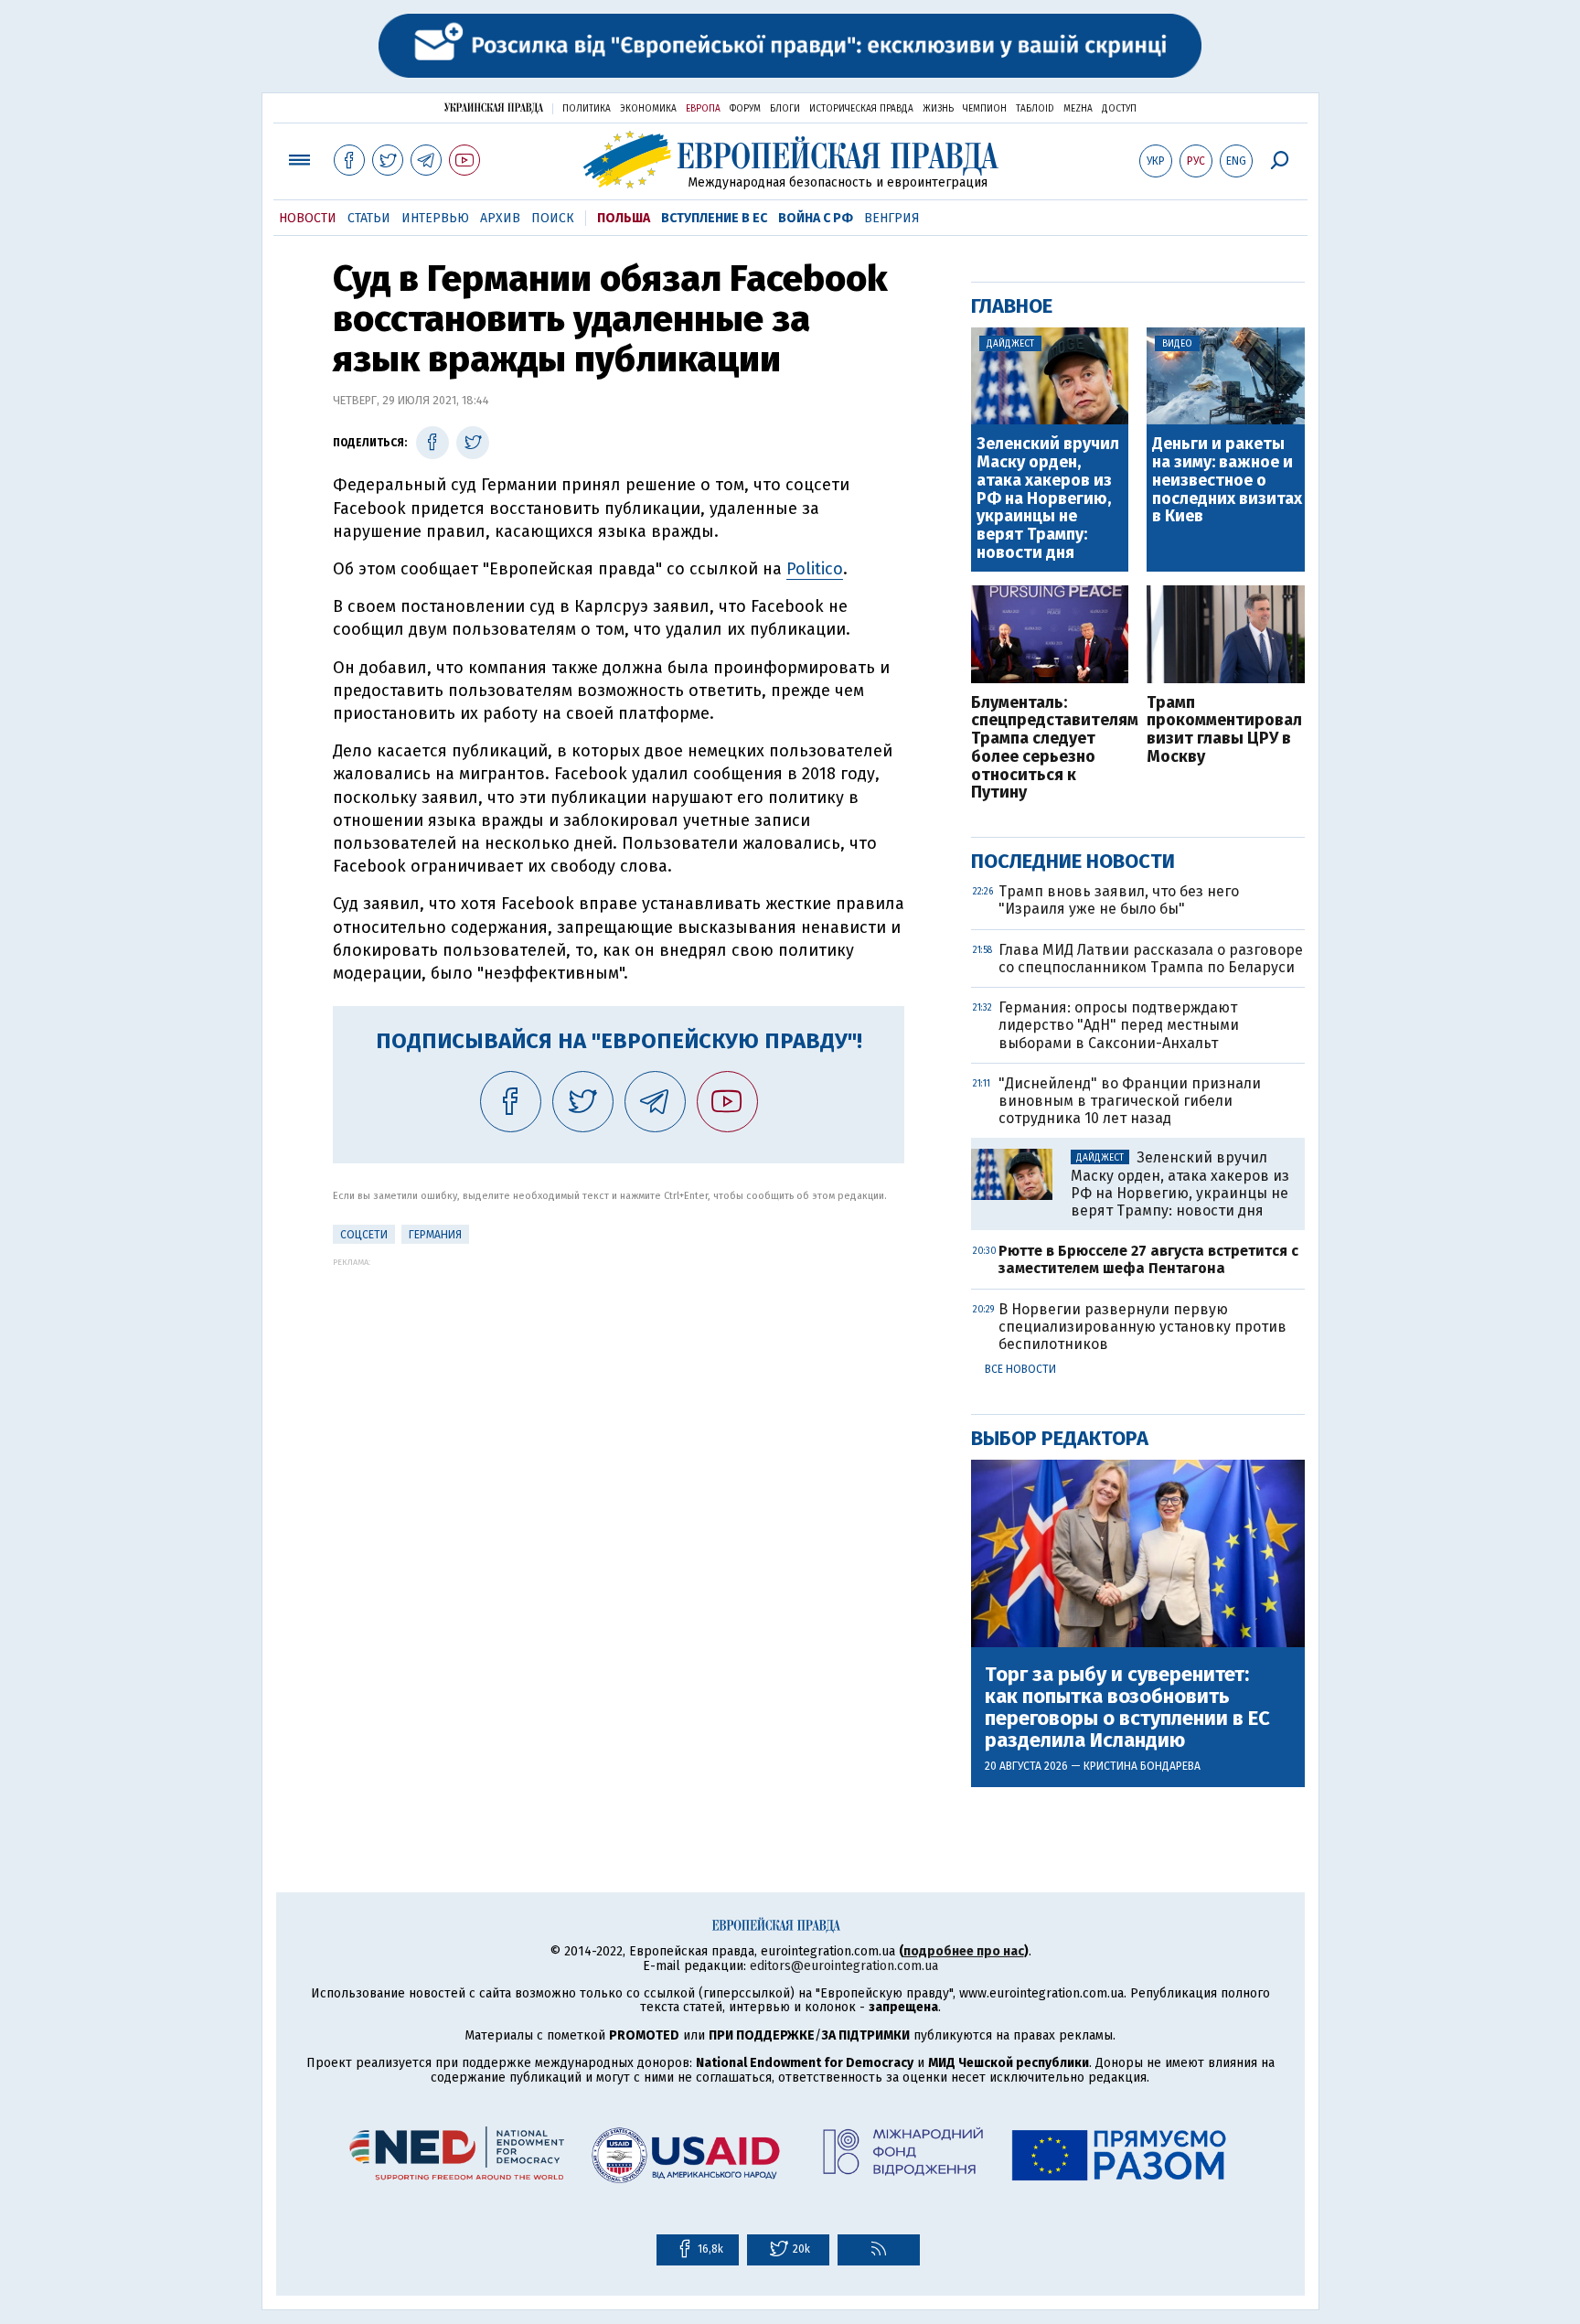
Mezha (1078, 109)
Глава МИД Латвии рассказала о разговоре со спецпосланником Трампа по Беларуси (1151, 959)
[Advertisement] (619, 1395)
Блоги (785, 109)
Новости (308, 218)
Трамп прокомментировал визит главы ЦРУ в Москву (1224, 730)
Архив (500, 218)
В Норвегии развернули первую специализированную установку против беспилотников (1142, 1327)
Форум (745, 109)
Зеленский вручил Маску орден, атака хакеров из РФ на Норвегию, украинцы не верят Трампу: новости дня (1048, 499)
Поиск (553, 218)
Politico (815, 569)
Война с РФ (816, 218)
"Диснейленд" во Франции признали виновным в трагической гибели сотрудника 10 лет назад (1130, 1101)
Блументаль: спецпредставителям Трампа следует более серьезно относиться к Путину (1050, 749)
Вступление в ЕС (714, 218)
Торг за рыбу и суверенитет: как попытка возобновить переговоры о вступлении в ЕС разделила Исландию (1127, 1708)
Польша (624, 218)
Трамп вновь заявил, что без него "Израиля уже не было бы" (1119, 900)
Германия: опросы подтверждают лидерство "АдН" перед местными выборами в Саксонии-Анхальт (1119, 1025)
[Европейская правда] (790, 160)
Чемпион (985, 109)
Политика (587, 109)
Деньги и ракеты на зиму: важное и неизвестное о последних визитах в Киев (1227, 481)
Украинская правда (494, 107)
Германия (435, 1235)
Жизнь (938, 109)
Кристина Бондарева (1142, 1766)
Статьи (369, 218)
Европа (703, 109)
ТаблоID (1035, 109)
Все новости (1020, 1369)
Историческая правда (861, 109)
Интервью (435, 218)
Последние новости (1073, 861)
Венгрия (892, 218)
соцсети (364, 1235)
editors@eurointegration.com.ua (844, 1966)
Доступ (1119, 109)
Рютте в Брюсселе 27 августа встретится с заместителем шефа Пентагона (1148, 1259)
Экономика (648, 109)
